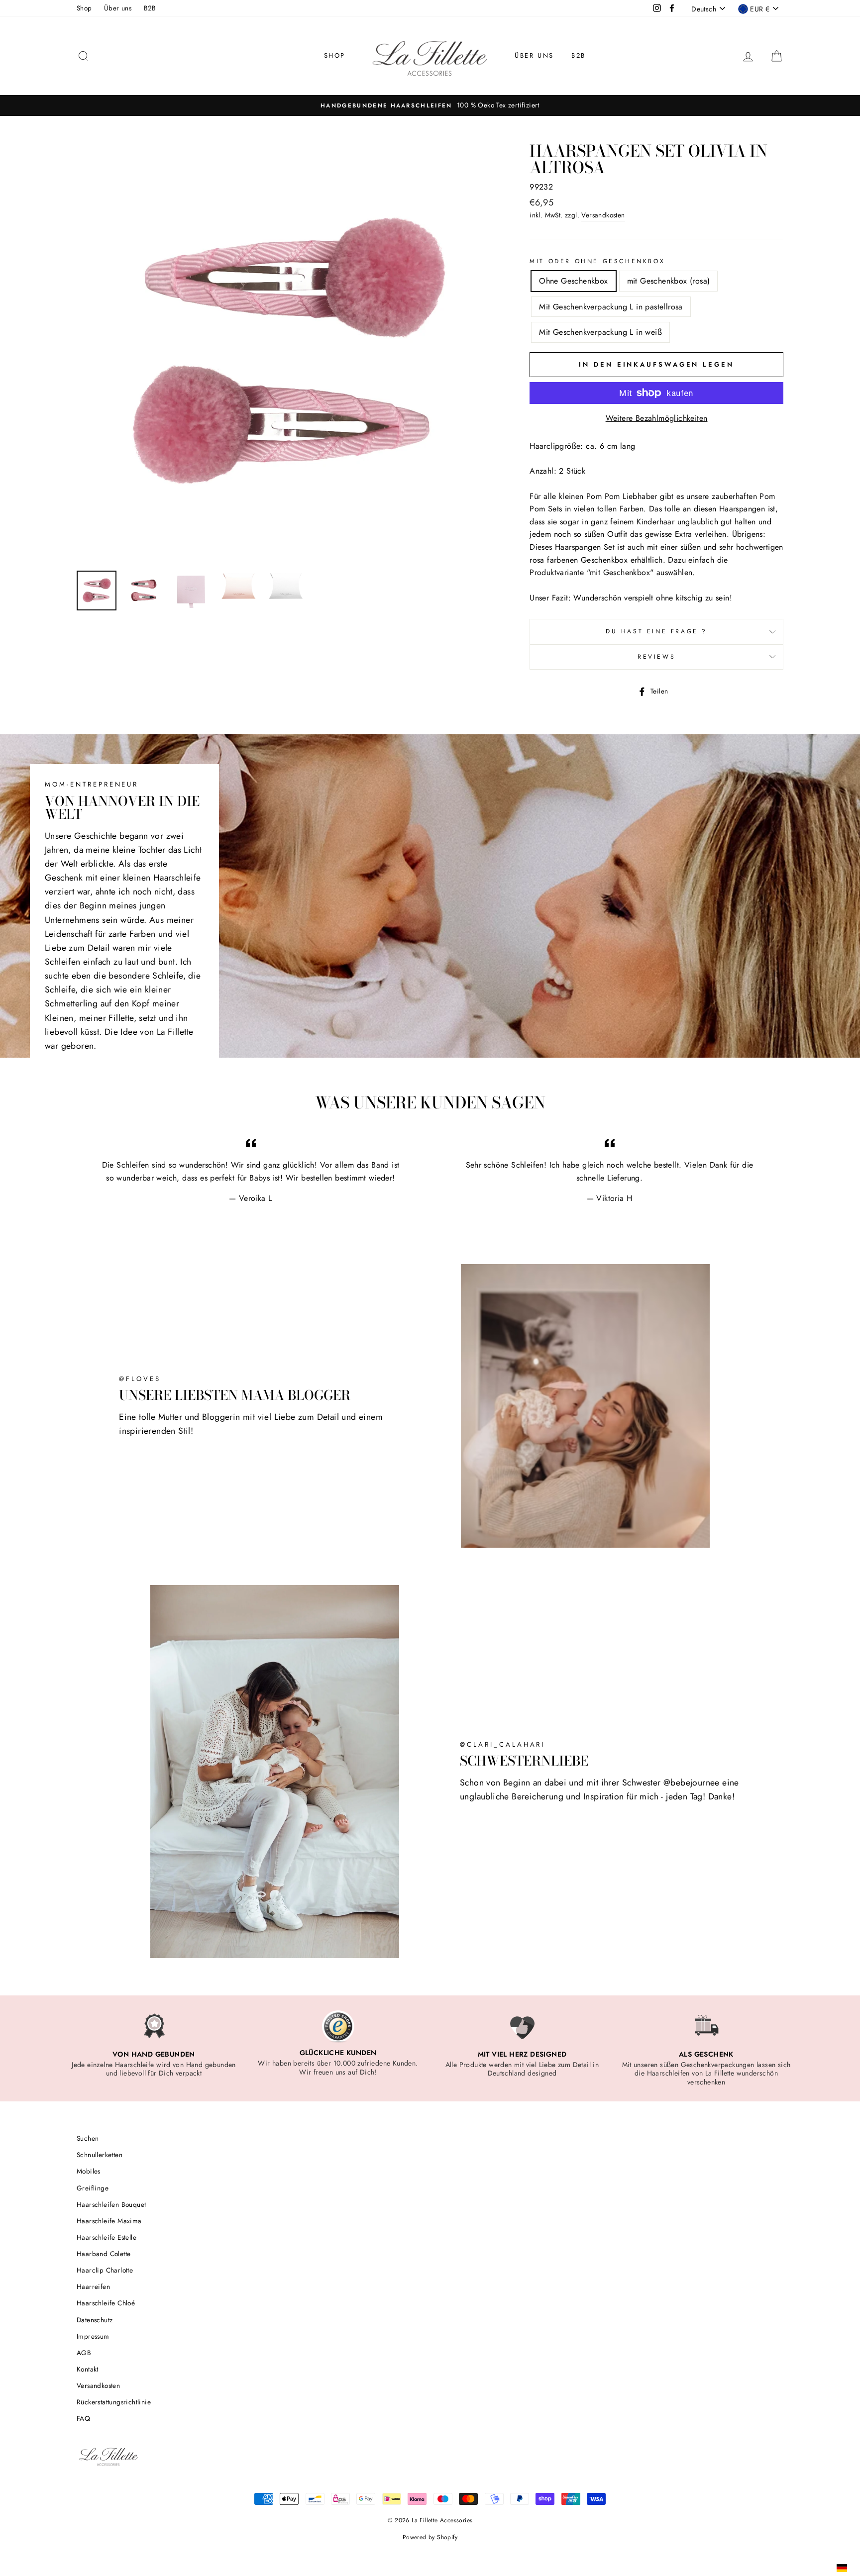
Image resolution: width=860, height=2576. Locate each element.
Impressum (93, 2336)
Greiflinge (93, 2188)
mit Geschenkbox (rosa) (669, 281)
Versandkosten (603, 215)
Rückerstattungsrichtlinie (114, 2402)
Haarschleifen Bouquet (111, 2204)
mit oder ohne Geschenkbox (597, 261)
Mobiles (89, 2171)
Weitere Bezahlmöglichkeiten (657, 418)
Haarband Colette (104, 2254)
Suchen (88, 2138)
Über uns (118, 8)
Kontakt (88, 2369)
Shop (84, 8)
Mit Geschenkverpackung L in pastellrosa (611, 307)
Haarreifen (93, 2286)
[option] (430, 105)
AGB (84, 2353)
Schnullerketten (100, 2155)
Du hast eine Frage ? (656, 631)
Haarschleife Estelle (107, 2237)
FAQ (83, 2418)
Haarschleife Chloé (106, 2303)
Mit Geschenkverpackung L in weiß (600, 332)
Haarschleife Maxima (109, 2221)
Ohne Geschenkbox (573, 281)
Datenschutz (95, 2320)
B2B (150, 8)
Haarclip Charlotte (105, 2270)
